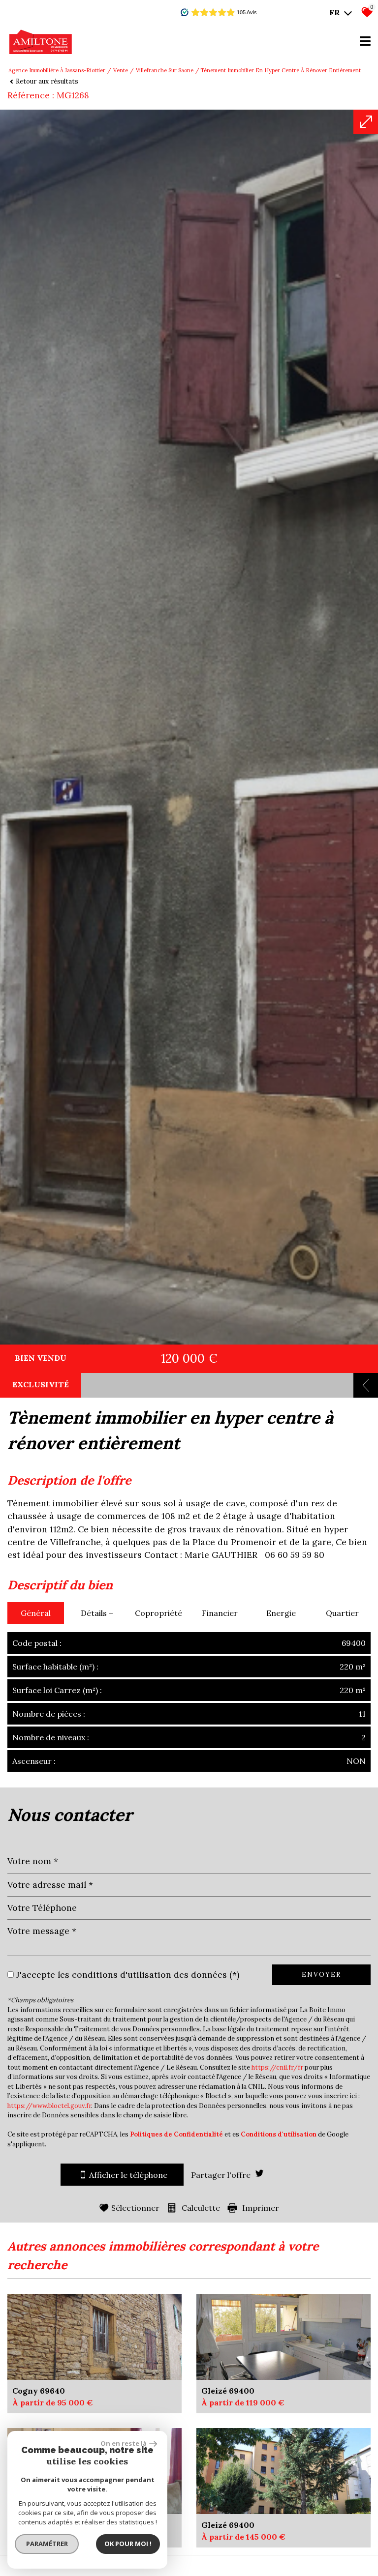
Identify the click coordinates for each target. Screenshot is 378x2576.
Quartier (342, 1613)
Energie (281, 1613)
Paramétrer (47, 2544)
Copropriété (158, 1613)
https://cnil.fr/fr (277, 2067)
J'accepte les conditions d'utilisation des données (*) (128, 1975)
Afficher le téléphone (128, 2175)
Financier (220, 1613)
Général (36, 1613)
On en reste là (124, 2443)
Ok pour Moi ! (128, 2544)
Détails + (97, 1613)
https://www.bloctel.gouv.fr (49, 2106)
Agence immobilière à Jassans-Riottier (57, 70)
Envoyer (321, 1975)
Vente (121, 70)
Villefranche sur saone (165, 70)
